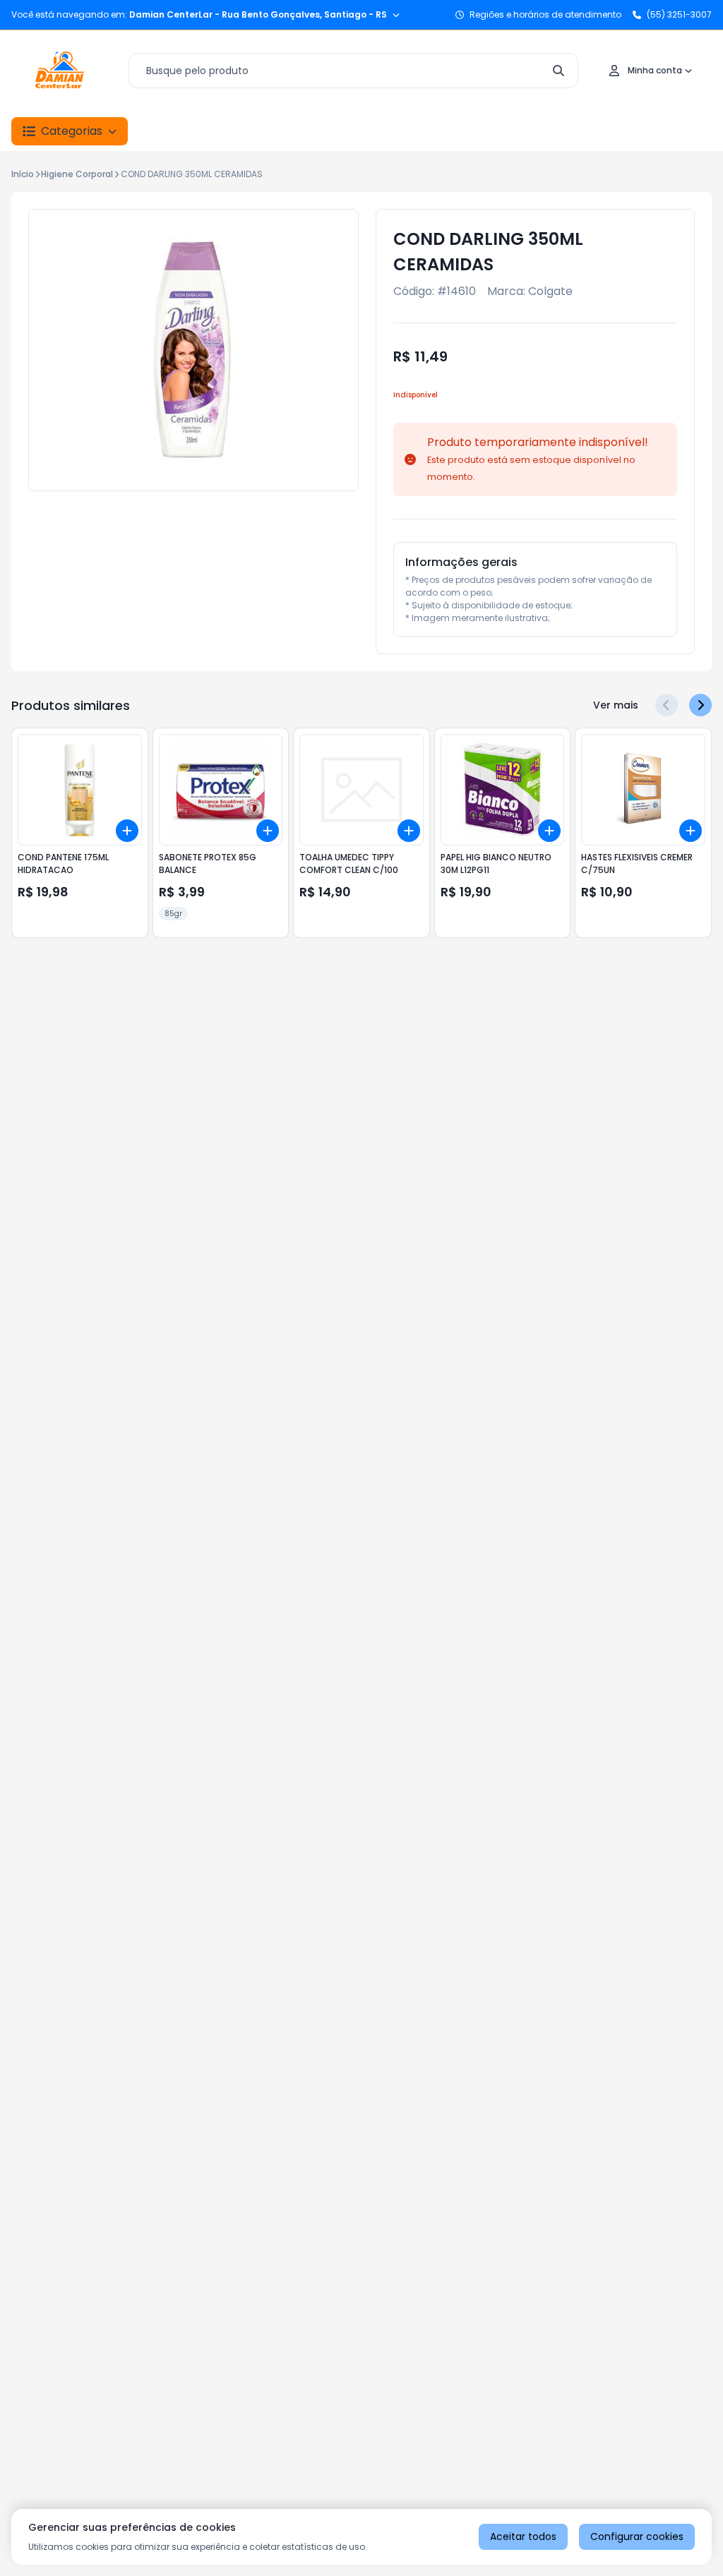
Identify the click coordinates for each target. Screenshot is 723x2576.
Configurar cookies (637, 2536)
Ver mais (616, 705)
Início (23, 174)
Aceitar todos (523, 2536)
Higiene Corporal (77, 174)
